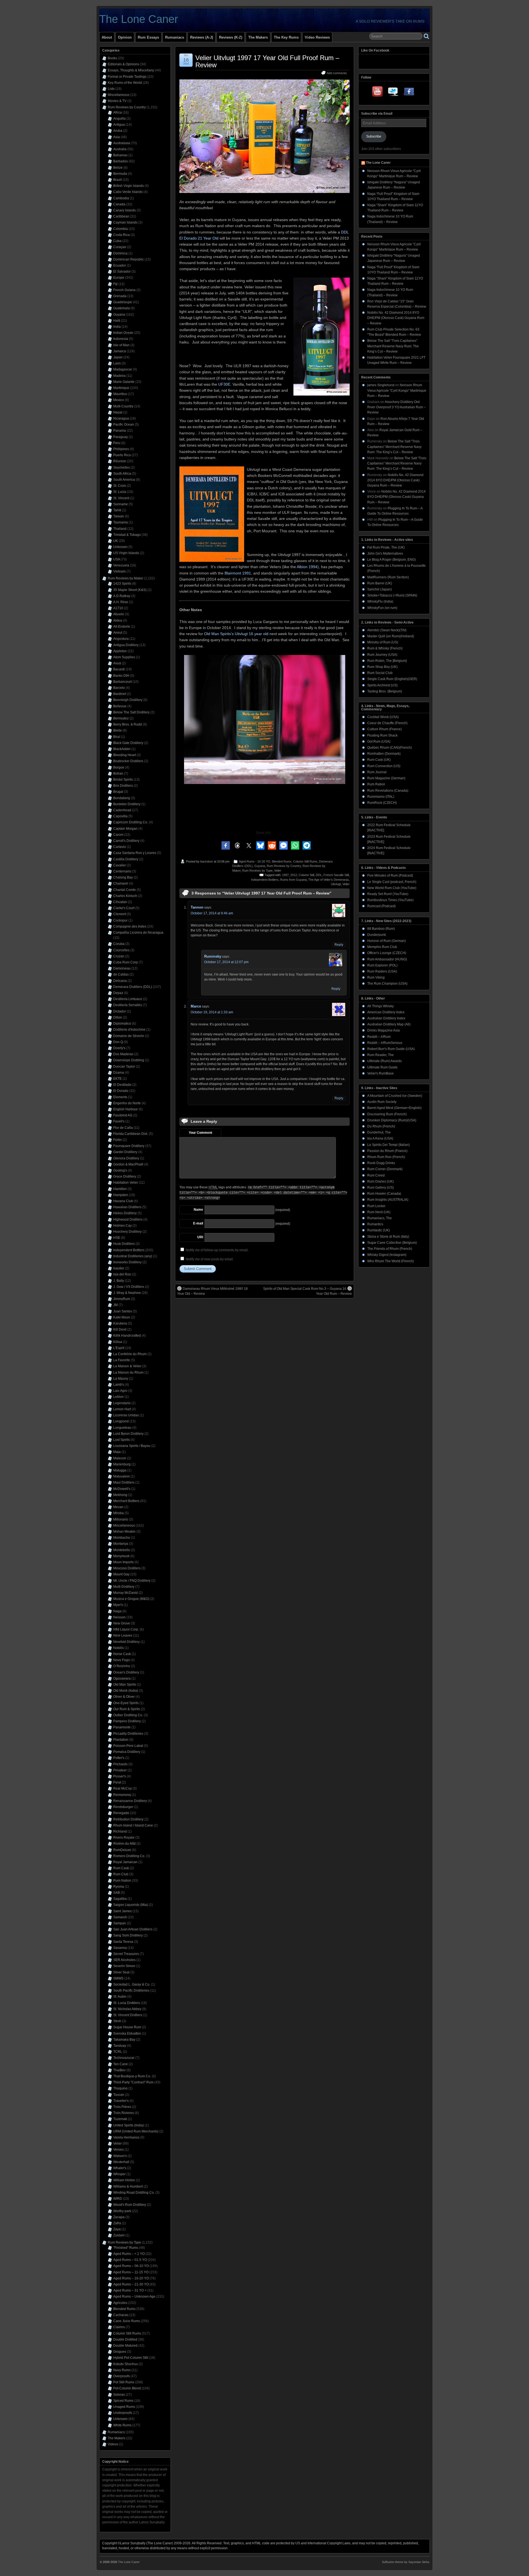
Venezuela (121, 565)
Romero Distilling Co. (129, 1856)
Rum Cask (121, 1868)
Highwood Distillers (128, 1219)
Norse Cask (122, 1654)
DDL (319, 875)
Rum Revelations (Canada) (388, 791)
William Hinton (124, 2180)
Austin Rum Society (382, 1102)
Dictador (120, 1011)
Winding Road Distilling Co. (134, 2193)
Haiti (117, 321)
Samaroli (120, 1917)
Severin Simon (124, 1966)
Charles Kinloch (125, 896)
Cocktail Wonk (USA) (383, 717)
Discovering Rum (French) (387, 1114)
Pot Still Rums (124, 2382)
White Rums (122, 2425)
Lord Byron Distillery (128, 1434)
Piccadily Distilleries (128, 1734)
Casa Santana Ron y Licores (135, 853)
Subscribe (374, 136)
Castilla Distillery (126, 859)
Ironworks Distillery (127, 1262)
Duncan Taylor (124, 1067)
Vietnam (119, 571)
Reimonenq (122, 1795)
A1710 (118, 608)
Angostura (121, 639)
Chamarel (121, 883)
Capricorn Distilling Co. (131, 822)
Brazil (118, 180)
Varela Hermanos (126, 2137)
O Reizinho (122, 1666)
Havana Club (123, 1201)
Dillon (118, 1017)
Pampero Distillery (127, 1721)
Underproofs (123, 2413)
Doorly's (119, 1048)
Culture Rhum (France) (384, 729)
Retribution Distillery (128, 1819)
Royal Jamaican (125, 1862)
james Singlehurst (381, 385)
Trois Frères (122, 2107)
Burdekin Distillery (127, 804)
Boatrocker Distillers (128, 761)
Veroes (118, 2150)
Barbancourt (122, 682)
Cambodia (121, 198)
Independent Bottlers (265, 880)
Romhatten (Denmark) (384, 754)
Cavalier (120, 865)
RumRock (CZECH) (382, 803)
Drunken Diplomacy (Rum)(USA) (392, 1120)
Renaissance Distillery (130, 1801)
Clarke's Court (124, 908)
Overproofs (122, 2376)
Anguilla (119, 119)
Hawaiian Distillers (127, 1207)
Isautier (119, 1268)
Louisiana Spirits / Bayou (132, 1446)
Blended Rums (282, 861)
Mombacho (122, 1538)
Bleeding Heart (125, 755)
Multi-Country (123, 406)
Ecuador (120, 265)
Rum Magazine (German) (386, 778)
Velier (278, 871)
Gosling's (120, 1170)
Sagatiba (120, 1899)
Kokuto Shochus (125, 2364)
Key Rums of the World (125, 83)
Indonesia (121, 339)
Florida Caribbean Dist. (131, 1134)
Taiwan (119, 516)
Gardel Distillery (125, 1152)
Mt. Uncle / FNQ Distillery (132, 1581)
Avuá (117, 663)
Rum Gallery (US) (380, 1188)
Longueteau (122, 1428)
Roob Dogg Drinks (381, 1163)
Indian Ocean (123, 333)
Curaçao (120, 247)
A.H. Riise (121, 602)
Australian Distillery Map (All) (389, 1024)
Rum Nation (122, 1881)
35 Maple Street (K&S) (130, 590)
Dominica (120, 253)
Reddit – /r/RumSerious (385, 1043)
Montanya (121, 1544)
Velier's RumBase (380, 1073)
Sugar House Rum (127, 2027)
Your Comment (200, 1133)
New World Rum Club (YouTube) (392, 888)
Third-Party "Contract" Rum (133, 2082)
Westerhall (121, 2162)
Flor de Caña (123, 1128)
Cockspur (120, 920)
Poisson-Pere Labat (128, 1746)
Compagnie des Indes (130, 926)
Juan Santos (123, 1311)
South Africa (122, 474)
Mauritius (120, 394)
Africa (118, 112)
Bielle (118, 730)
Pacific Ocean (124, 425)
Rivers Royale (124, 1838)
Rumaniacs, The (380, 1218)
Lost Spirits (122, 1440)
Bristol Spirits (123, 780)
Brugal (118, 792)
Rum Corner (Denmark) (385, 1169)
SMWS (118, 1978)
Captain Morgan (125, 829)
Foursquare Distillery (129, 1146)
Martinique (121, 388)
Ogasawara (122, 1678)
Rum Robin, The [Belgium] (387, 661)
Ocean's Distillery (126, 1672)
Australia (120, 149)
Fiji (115, 284)
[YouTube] (378, 93)
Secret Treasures (126, 1954)
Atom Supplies (124, 657)
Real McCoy (122, 1788)
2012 (294, 875)
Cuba (117, 241)
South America (124, 480)
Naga (117, 1611)
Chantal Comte (125, 890)
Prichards (120, 1764)
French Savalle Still (336, 875)
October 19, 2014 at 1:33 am (212, 1012)
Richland (120, 1831)
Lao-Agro (120, 1391)
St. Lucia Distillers (127, 2003)
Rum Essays (148, 37)
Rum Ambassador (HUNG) (387, 959)
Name (198, 1210)
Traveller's (121, 2101)
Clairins (119, 2327)
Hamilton (120, 1189)
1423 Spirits (122, 584)
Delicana (120, 981)
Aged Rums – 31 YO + (130, 2290)
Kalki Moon (122, 1317)
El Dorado (121, 1091)
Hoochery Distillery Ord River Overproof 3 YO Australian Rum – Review (396, 407)
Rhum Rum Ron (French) (386, 1157)
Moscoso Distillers (127, 1568)
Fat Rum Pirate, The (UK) (386, 547)
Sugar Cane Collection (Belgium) (392, 1243)
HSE (117, 1238)
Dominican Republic (129, 259)
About (107, 37)
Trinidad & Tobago (127, 535)
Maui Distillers (124, 1482)
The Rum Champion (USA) (387, 984)
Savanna (120, 1948)
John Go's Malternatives (385, 554)
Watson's (120, 2156)
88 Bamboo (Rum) (381, 929)
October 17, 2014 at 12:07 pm (226, 962)
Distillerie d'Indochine (129, 1030)
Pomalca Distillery (127, 1752)
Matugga (120, 1470)
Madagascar (123, 369)
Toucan (119, 2095)
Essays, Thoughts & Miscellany (131, 70)
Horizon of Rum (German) (387, 941)
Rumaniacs (175, 37)
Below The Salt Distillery (131, 712)
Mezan (118, 1507)
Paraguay (121, 437)
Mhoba (118, 1513)
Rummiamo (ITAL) (381, 797)
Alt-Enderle (122, 627)
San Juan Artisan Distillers (133, 1929)
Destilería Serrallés (128, 1005)
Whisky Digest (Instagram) (387, 1255)
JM (115, 1305)
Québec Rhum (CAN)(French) (390, 748)
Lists (111, 89)
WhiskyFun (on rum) (382, 608)
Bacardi (119, 669)
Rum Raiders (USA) (382, 971)
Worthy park (122, 2211)
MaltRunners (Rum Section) (388, 577)
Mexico (119, 400)
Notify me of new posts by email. (210, 1259)
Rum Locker (376, 1206)
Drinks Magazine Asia (384, 1030)
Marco (196, 1006)
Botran (118, 773)
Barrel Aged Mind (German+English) (394, 1108)
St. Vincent (121, 498)
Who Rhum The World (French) (391, 1261)
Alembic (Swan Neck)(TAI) (387, 630)
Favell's (119, 1121)
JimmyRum (122, 1299)
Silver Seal (121, 1972)
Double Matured (125, 2346)
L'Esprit (119, 1348)
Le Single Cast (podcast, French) (392, 882)
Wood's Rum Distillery (130, 2205)
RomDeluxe (122, 1850)
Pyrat (117, 1782)
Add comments (337, 73)
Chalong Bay (123, 877)
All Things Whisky (380, 1006)
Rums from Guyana (293, 880)
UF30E (224, 384)
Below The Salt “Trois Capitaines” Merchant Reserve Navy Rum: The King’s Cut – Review (393, 346)
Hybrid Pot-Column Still (131, 2358)
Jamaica (120, 351)
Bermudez (121, 718)
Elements (120, 1097)
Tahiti (117, 510)
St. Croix (120, 486)
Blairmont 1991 (238, 573)
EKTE (118, 1079)
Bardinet (120, 694)
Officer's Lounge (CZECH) (387, 953)
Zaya (117, 2229)
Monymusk (121, 1556)
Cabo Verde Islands (128, 192)
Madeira (119, 376)
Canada (119, 204)
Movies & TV (117, 101)
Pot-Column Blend (127, 2388)
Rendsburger (123, 1807)
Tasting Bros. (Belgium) (385, 691)
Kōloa (118, 1342)
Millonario (121, 1519)
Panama (120, 431)
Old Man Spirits (125, 1685)
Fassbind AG (123, 1115)
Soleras (119, 2395)
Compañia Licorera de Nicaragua (138, 933)
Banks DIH (121, 676)
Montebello (122, 1550)
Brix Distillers (123, 786)
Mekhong (120, 1495)
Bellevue (120, 706)
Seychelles (122, 468)
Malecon (120, 1458)
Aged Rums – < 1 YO (129, 2254)
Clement (120, 914)
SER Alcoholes (124, 1960)
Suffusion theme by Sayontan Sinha (406, 2562)
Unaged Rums (124, 2407)
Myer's (118, 1605)
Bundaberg (122, 798)
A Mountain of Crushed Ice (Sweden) (395, 1096)
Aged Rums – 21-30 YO (131, 2284)
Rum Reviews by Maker (125, 578)
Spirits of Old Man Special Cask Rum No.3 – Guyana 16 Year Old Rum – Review (307, 1291)
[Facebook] (409, 93)
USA (117, 559)
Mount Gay (121, 1574)
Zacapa (119, 2217)
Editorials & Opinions (123, 64)
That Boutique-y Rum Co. (132, 2076)
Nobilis (118, 1648)
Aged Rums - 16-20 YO (255, 861)
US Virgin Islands (126, 553)
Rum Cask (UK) (379, 760)
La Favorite (122, 1360)
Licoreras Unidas (126, 1415)
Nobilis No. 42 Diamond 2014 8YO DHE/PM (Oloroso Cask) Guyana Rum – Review (396, 318)
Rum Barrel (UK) (380, 583)
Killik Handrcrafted (127, 1336)
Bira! (117, 737)
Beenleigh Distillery (128, 700)
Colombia (121, 229)
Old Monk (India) (126, 1691)
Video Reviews (317, 37)
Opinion (125, 37)
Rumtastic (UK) (379, 1230)
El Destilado (122, 1085)
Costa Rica (122, 235)
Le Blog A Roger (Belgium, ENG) (392, 560)
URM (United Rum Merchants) (136, 2131)
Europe (119, 278)
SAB (117, 1893)
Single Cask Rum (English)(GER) (392, 679)
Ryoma (119, 1887)
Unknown (120, 547)
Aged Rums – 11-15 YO (131, 2272)
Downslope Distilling (129, 1060)
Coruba (119, 944)
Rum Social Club (380, 673)
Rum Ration (376, 784)
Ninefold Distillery (126, 1642)
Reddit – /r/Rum (379, 1037)
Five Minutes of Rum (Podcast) (390, 875)
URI (200, 1237)
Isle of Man (121, 345)
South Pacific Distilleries (131, 1991)
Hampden (121, 1195)
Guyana (260, 866)
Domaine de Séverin (129, 1036)
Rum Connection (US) (384, 766)
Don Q (118, 1042)
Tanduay (120, 2046)
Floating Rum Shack (382, 735)
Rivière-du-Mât (124, 1844)
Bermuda (120, 174)
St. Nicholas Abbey (127, 2009)
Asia (117, 137)
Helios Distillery (125, 1213)
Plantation (121, 1740)
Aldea (118, 621)
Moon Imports (123, 1562)
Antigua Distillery (126, 645)
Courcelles (121, 950)
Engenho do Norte (127, 1103)
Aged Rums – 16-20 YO (131, 2278)
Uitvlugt (336, 884)
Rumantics (375, 1224)
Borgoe (119, 767)
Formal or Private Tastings (127, 77)
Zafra (117, 2223)
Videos (113, 2444)
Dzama (119, 1073)
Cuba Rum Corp (125, 962)
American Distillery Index (386, 1012)
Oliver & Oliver (124, 1697)
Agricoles (120, 2303)
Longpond (121, 1421)
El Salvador (122, 272)
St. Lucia (120, 492)
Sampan (120, 1923)
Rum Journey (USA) (382, 655)
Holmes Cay (122, 1226)
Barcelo (119, 688)
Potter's (119, 1758)
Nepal (118, 412)
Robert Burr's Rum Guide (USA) (391, 1049)
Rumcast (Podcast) (381, 906)
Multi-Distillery (124, 1587)
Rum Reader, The (380, 1055)
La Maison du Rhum (128, 1372)
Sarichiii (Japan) (380, 589)
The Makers (258, 37)
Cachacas (121, 2315)
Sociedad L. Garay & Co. (132, 1984)
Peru (117, 443)
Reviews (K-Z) (231, 37)
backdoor (207, 861)
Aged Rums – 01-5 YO (130, 2260)
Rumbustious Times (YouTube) (390, 900)
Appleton (120, 651)
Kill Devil (120, 1329)
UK (116, 541)
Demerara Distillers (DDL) (133, 987)
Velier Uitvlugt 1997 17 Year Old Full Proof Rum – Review (267, 61)
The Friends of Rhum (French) (390, 1249)
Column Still (306, 875)
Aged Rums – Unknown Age (134, 2296)
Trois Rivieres (124, 2113)
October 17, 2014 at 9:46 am (212, 913)
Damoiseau (122, 968)
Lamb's (119, 1385)
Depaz (118, 993)
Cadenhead (122, 810)
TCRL (118, 2052)
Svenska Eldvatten (127, 2034)
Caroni (118, 835)
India (117, 327)
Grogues (120, 2352)
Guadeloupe (123, 302)
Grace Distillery (125, 1176)
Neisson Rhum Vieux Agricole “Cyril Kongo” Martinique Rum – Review (397, 390)
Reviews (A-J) (202, 37)
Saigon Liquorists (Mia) (131, 1905)
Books (112, 58)
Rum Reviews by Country (284, 866)
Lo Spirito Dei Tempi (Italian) (388, 1145)
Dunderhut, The (379, 1132)
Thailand (120, 529)
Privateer (120, 1770)
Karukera (120, 1323)
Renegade (121, 1813)
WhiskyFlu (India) (380, 601)
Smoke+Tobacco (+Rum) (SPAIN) (392, 595)
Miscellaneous (119, 95)
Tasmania (121, 522)
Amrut (118, 633)
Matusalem (122, 1476)
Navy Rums (122, 2370)
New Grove (122, 1623)
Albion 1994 (307, 567)
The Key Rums (286, 37)
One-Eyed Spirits (126, 1703)
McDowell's (122, 1489)
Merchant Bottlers (126, 1501)
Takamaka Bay (124, 2040)
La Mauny (121, 1379)
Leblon (118, 1397)
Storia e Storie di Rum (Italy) (388, 1237)
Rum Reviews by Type (257, 871)
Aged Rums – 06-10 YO (131, 2266)
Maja (117, 1452)
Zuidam (119, 2235)
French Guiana (124, 290)
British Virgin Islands (129, 186)
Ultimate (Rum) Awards (384, 1061)
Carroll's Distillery (126, 841)
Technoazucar (124, 2058)
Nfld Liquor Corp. (126, 1629)
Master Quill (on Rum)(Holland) (391, 636)
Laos (117, 363)
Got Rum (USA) (379, 742)
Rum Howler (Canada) (384, 1194)
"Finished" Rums (126, 2248)
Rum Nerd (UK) (379, 1212)
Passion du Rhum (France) (387, 1151)
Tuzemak (120, 2119)
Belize (118, 168)
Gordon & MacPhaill (128, 1164)
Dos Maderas (123, 1054)
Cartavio (120, 847)
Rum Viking (376, 977)
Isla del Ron (122, 1274)
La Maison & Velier (127, 1366)
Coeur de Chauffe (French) (387, 723)
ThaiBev (119, 2070)
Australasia (122, 143)
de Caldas (121, 974)
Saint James (122, 1911)
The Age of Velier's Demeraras (329, 880)
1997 (285, 875)
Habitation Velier (126, 1183)
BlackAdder (122, 749)
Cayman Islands (125, 222)
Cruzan (119, 956)
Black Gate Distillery (128, 743)
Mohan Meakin (124, 1532)
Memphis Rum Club (382, 947)
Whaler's (120, 2168)
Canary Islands (125, 210)
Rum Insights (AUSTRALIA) (388, 1200)
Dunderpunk (377, 935)
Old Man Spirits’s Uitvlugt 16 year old (237, 634)
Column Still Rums (305, 861)
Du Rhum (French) (381, 1126)
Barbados (121, 161)
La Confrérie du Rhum (130, 1354)
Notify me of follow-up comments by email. (217, 1250)
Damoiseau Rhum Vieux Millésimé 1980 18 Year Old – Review (212, 1291)
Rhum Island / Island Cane (133, 1825)
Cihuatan (120, 902)
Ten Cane (121, 2064)
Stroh (117, 2021)
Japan (118, 357)
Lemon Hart (122, 1409)
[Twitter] (393, 93)
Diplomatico (122, 1024)
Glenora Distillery (126, 1158)
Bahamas (120, 155)
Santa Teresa (123, 1942)
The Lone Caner (139, 19)
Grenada (120, 296)
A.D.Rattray (122, 596)
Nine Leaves (123, 1635)
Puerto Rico (122, 455)
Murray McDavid (125, 1593)
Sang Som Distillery (128, 1935)
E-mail (198, 1223)
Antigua (119, 125)
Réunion (120, 461)
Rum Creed (376, 1175)
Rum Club (121, 1874)
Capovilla (120, 816)
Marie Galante (124, 382)
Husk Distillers (124, 1244)
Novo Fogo (122, 1660)
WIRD (118, 2199)
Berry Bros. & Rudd (128, 724)
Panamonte (122, 1727)
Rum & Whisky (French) (385, 648)
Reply (339, 945)
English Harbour (125, 1109)
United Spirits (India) (129, 2125)
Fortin (118, 1140)
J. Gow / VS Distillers (129, 1287)
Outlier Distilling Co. (128, 1715)
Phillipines (121, 449)
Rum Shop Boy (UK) (382, 667)
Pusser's (120, 1776)
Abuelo (119, 614)
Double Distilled (125, 2339)
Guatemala (122, 308)
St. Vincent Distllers (128, 2015)
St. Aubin (120, 1997)
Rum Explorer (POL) (382, 965)
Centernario (122, 871)
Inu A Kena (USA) (380, 1138)
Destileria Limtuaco (128, 999)
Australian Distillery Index (386, 1018)
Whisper (119, 2174)
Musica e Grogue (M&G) (131, 1599)
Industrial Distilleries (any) (133, 1256)
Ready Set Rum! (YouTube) (388, 894)
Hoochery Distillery (127, 1232)
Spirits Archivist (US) (382, 685)
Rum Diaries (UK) (380, 1181)
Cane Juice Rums (127, 2321)
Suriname (121, 504)
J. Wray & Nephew (127, 1293)
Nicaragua (121, 418)
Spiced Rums (123, 2401)
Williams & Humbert (128, 2186)
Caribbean (121, 216)
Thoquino (120, 2088)
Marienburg (122, 1464)
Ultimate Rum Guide (382, 1067)
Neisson (119, 1617)
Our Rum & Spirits (127, 1709)
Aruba (118, 131)
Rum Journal (377, 772)
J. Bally (119, 1281)
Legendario (122, 1403)
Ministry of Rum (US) (383, 642)
